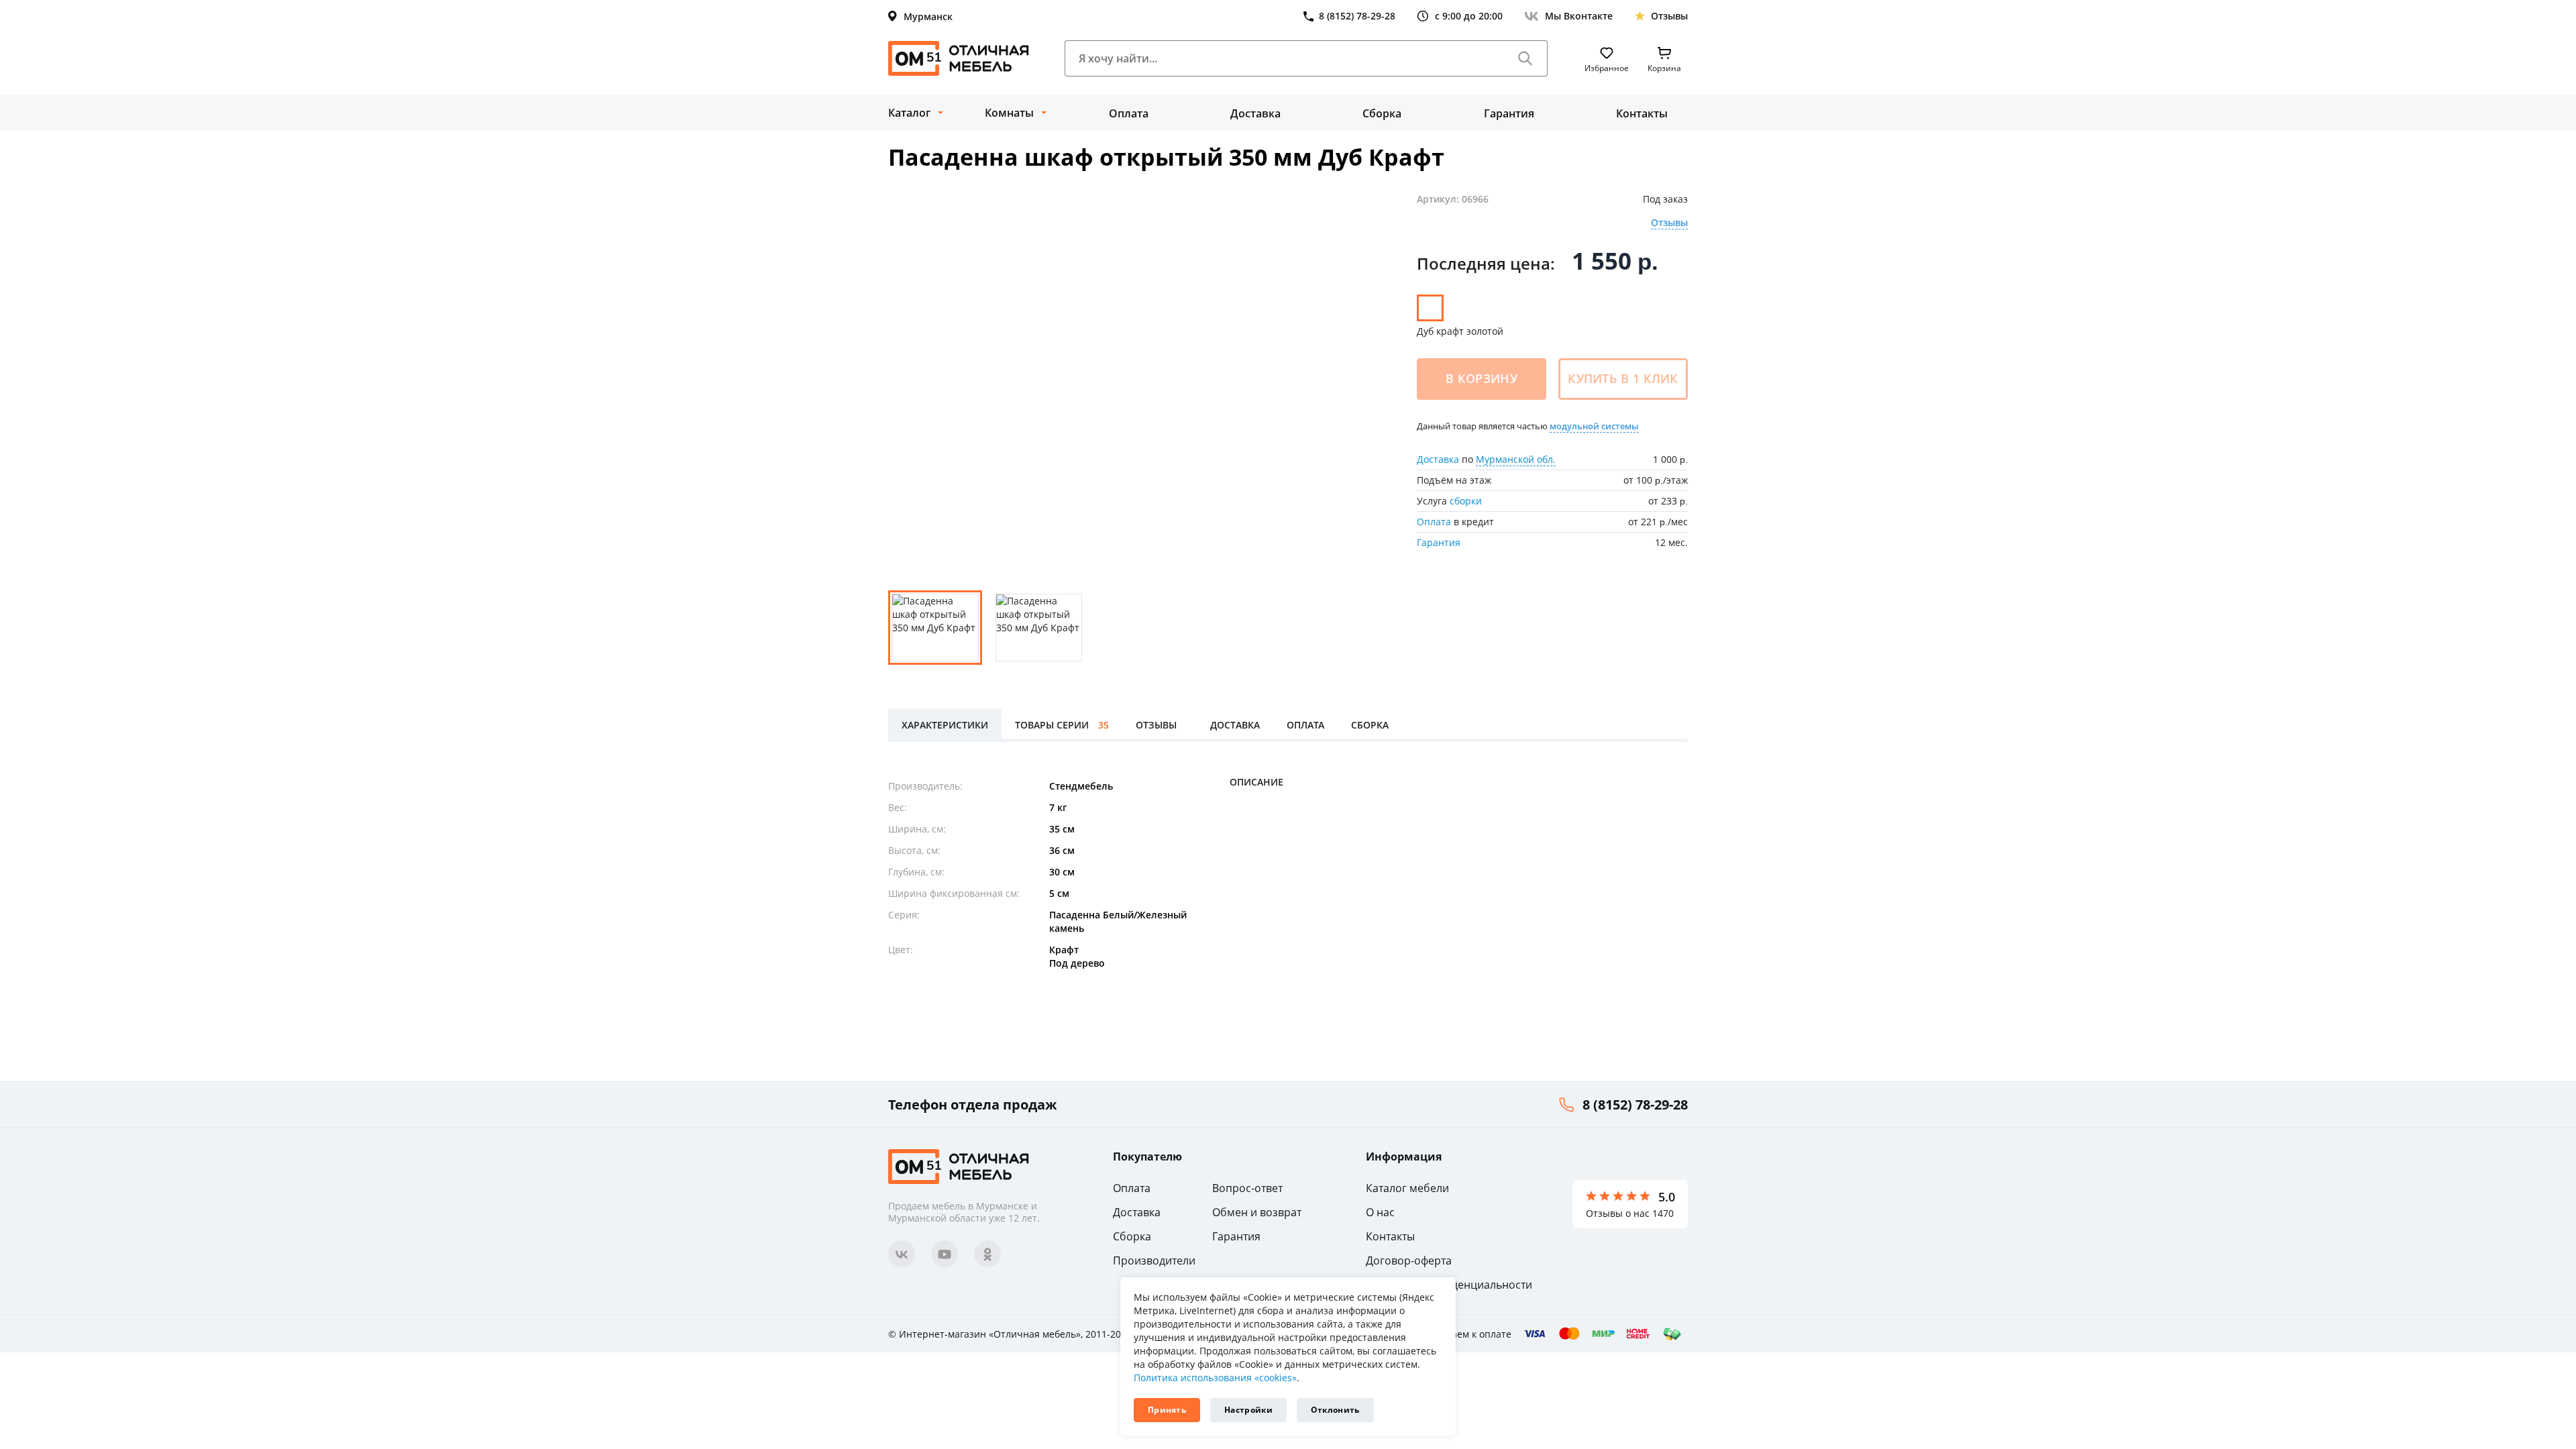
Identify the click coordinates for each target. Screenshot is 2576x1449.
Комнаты (1009, 113)
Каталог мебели (1407, 1188)
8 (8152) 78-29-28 (1635, 1105)
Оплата (1129, 113)
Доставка (1255, 113)
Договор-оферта (1409, 1260)
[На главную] (959, 58)
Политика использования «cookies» (1215, 1378)
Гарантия (1509, 113)
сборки (1466, 501)
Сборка (1382, 113)
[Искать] (1525, 58)
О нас (1380, 1212)
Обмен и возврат (1257, 1212)
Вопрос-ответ (1247, 1188)
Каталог (909, 113)
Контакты (1642, 113)
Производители (1154, 1260)
